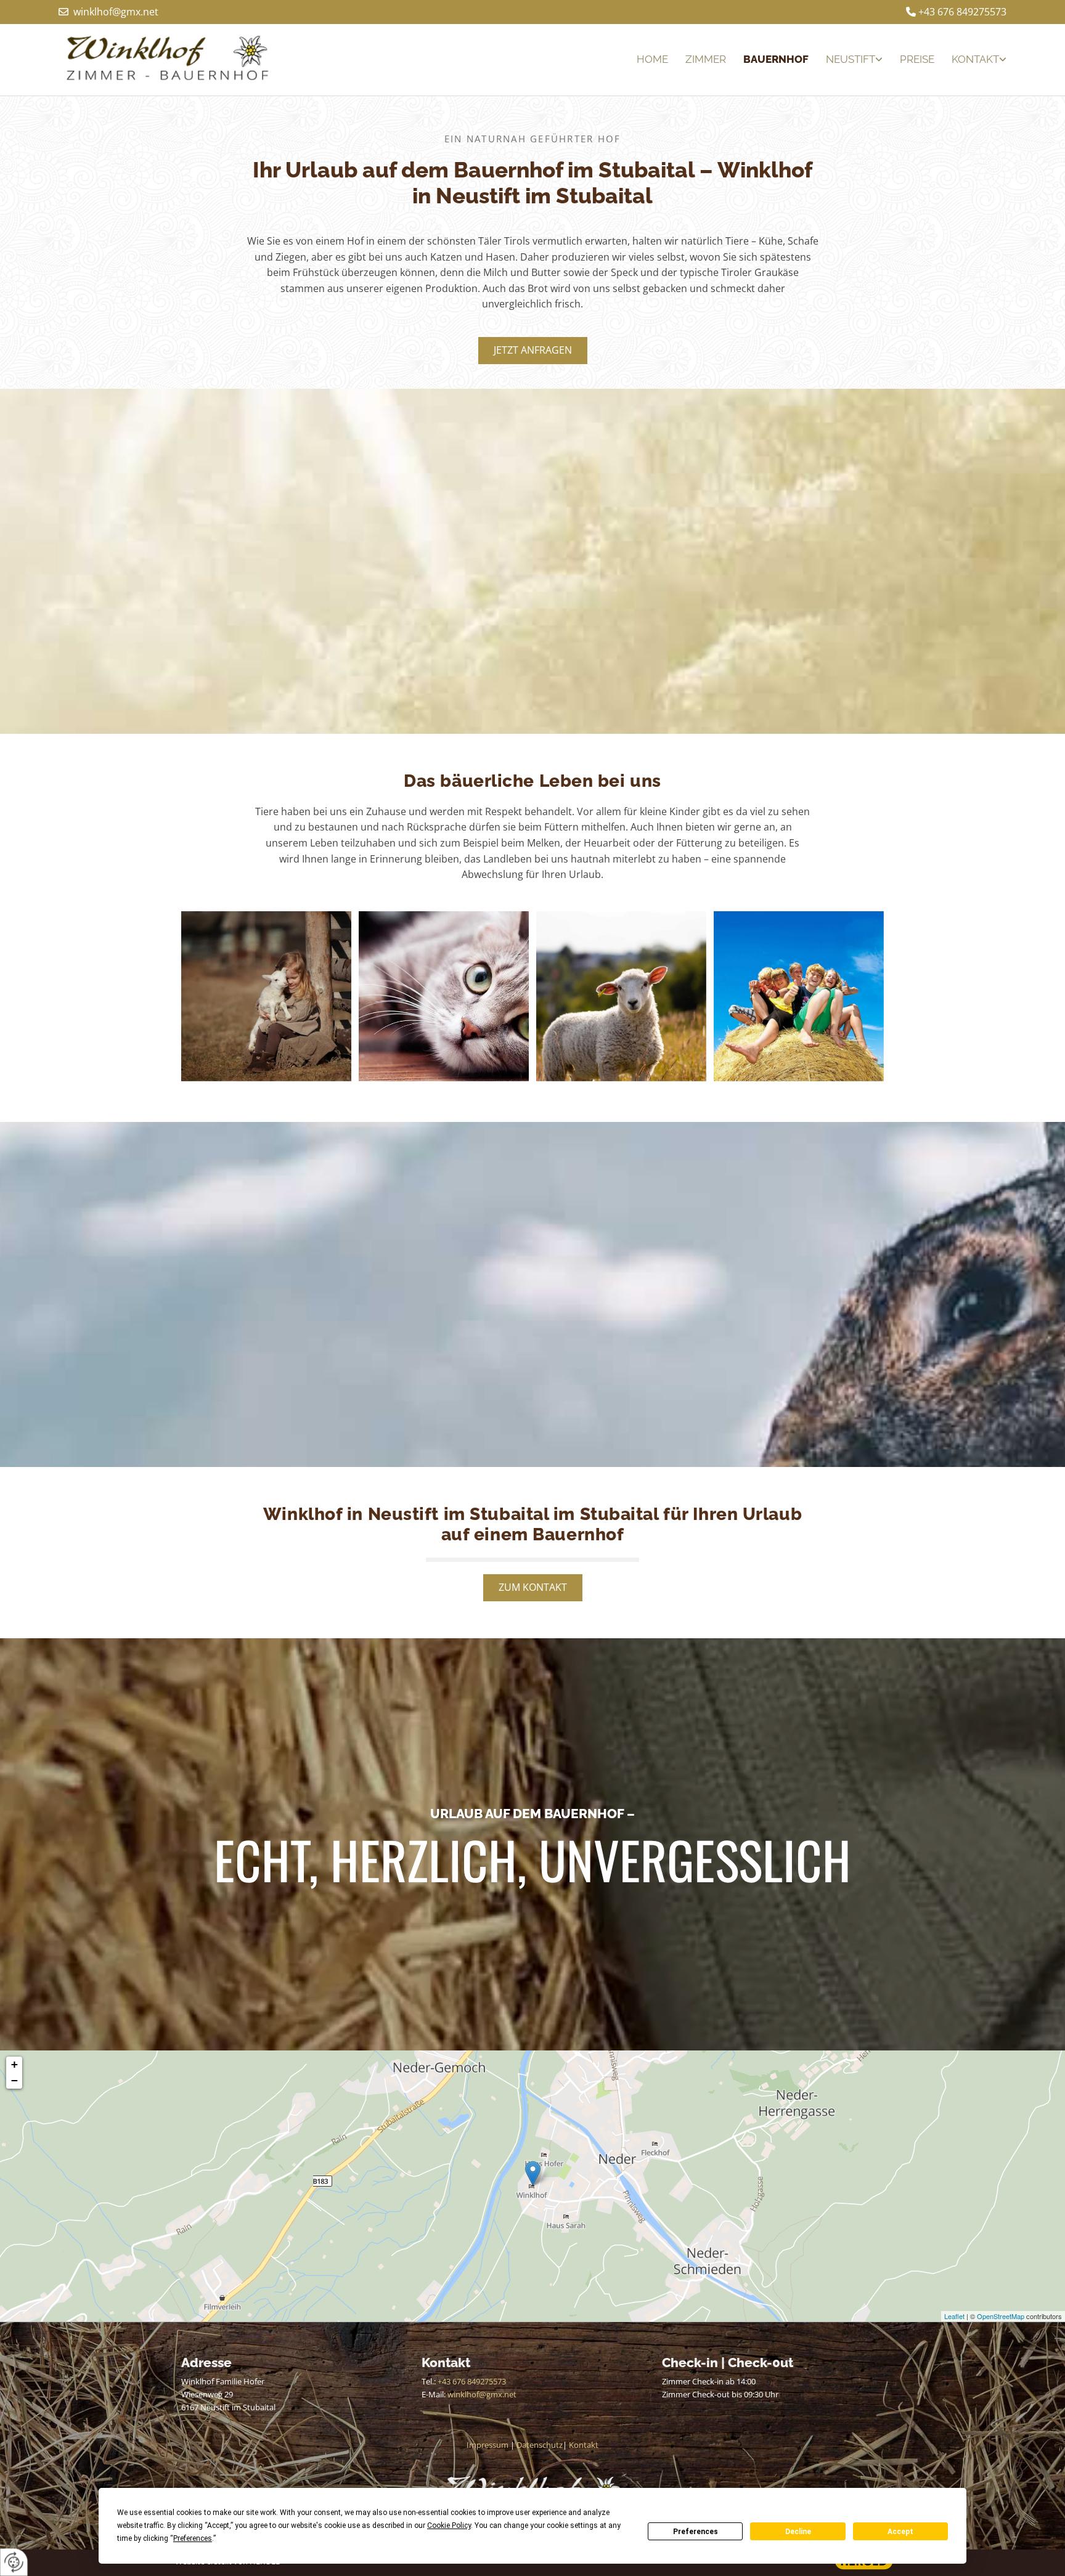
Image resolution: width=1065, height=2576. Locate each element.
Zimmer (706, 59)
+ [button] (14, 2064)
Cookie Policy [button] (449, 2525)
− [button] (14, 2080)
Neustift (851, 59)
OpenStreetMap (1001, 2316)
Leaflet (954, 2316)
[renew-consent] (14, 2562)
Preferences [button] (193, 2538)
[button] (533, 351)
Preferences (696, 2532)
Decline (798, 2532)
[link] (846, 59)
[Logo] (170, 60)
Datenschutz (540, 2445)
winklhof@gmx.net (116, 12)
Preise (917, 59)
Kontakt (975, 59)
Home (652, 59)
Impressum (488, 2445)
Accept (900, 2532)
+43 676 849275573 (962, 12)
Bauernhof (776, 59)
